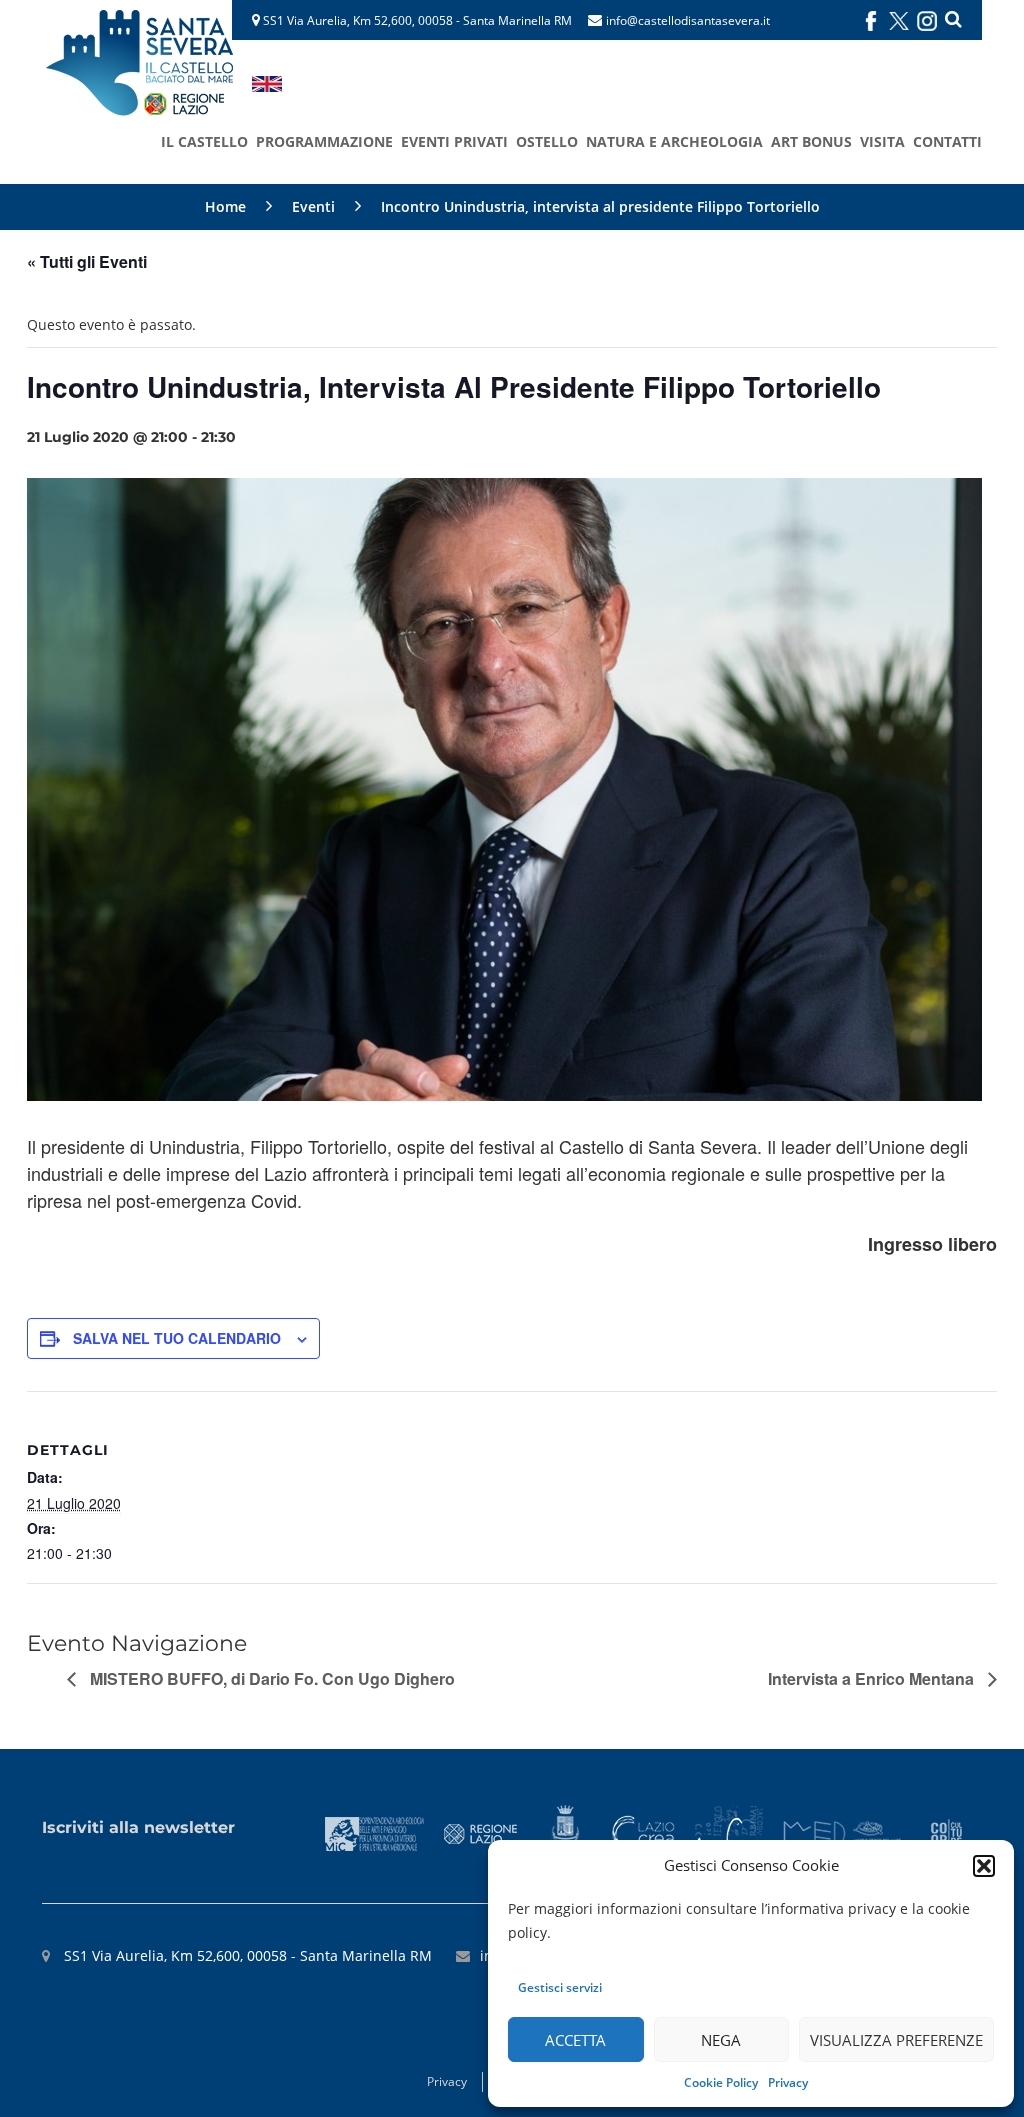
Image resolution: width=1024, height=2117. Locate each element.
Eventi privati (454, 141)
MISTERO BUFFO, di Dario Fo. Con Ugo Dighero (270, 1678)
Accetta (575, 2040)
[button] (984, 1866)
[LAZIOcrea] (643, 1832)
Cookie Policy (721, 2082)
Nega (721, 2040)
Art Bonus (811, 141)
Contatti (947, 141)
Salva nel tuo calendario (177, 1338)
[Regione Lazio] (481, 1832)
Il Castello (204, 141)
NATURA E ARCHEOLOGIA (674, 141)
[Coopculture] (946, 1832)
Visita (882, 141)
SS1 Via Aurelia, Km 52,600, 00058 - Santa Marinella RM (416, 20)
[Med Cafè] (847, 1832)
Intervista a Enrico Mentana (873, 1678)
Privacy (788, 2082)
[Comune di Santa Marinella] (564, 1832)
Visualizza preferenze (896, 2040)
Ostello (547, 141)
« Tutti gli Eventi (87, 261)
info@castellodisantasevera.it (688, 20)
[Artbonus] (729, 1832)
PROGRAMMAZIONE (324, 141)
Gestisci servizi (560, 1987)
